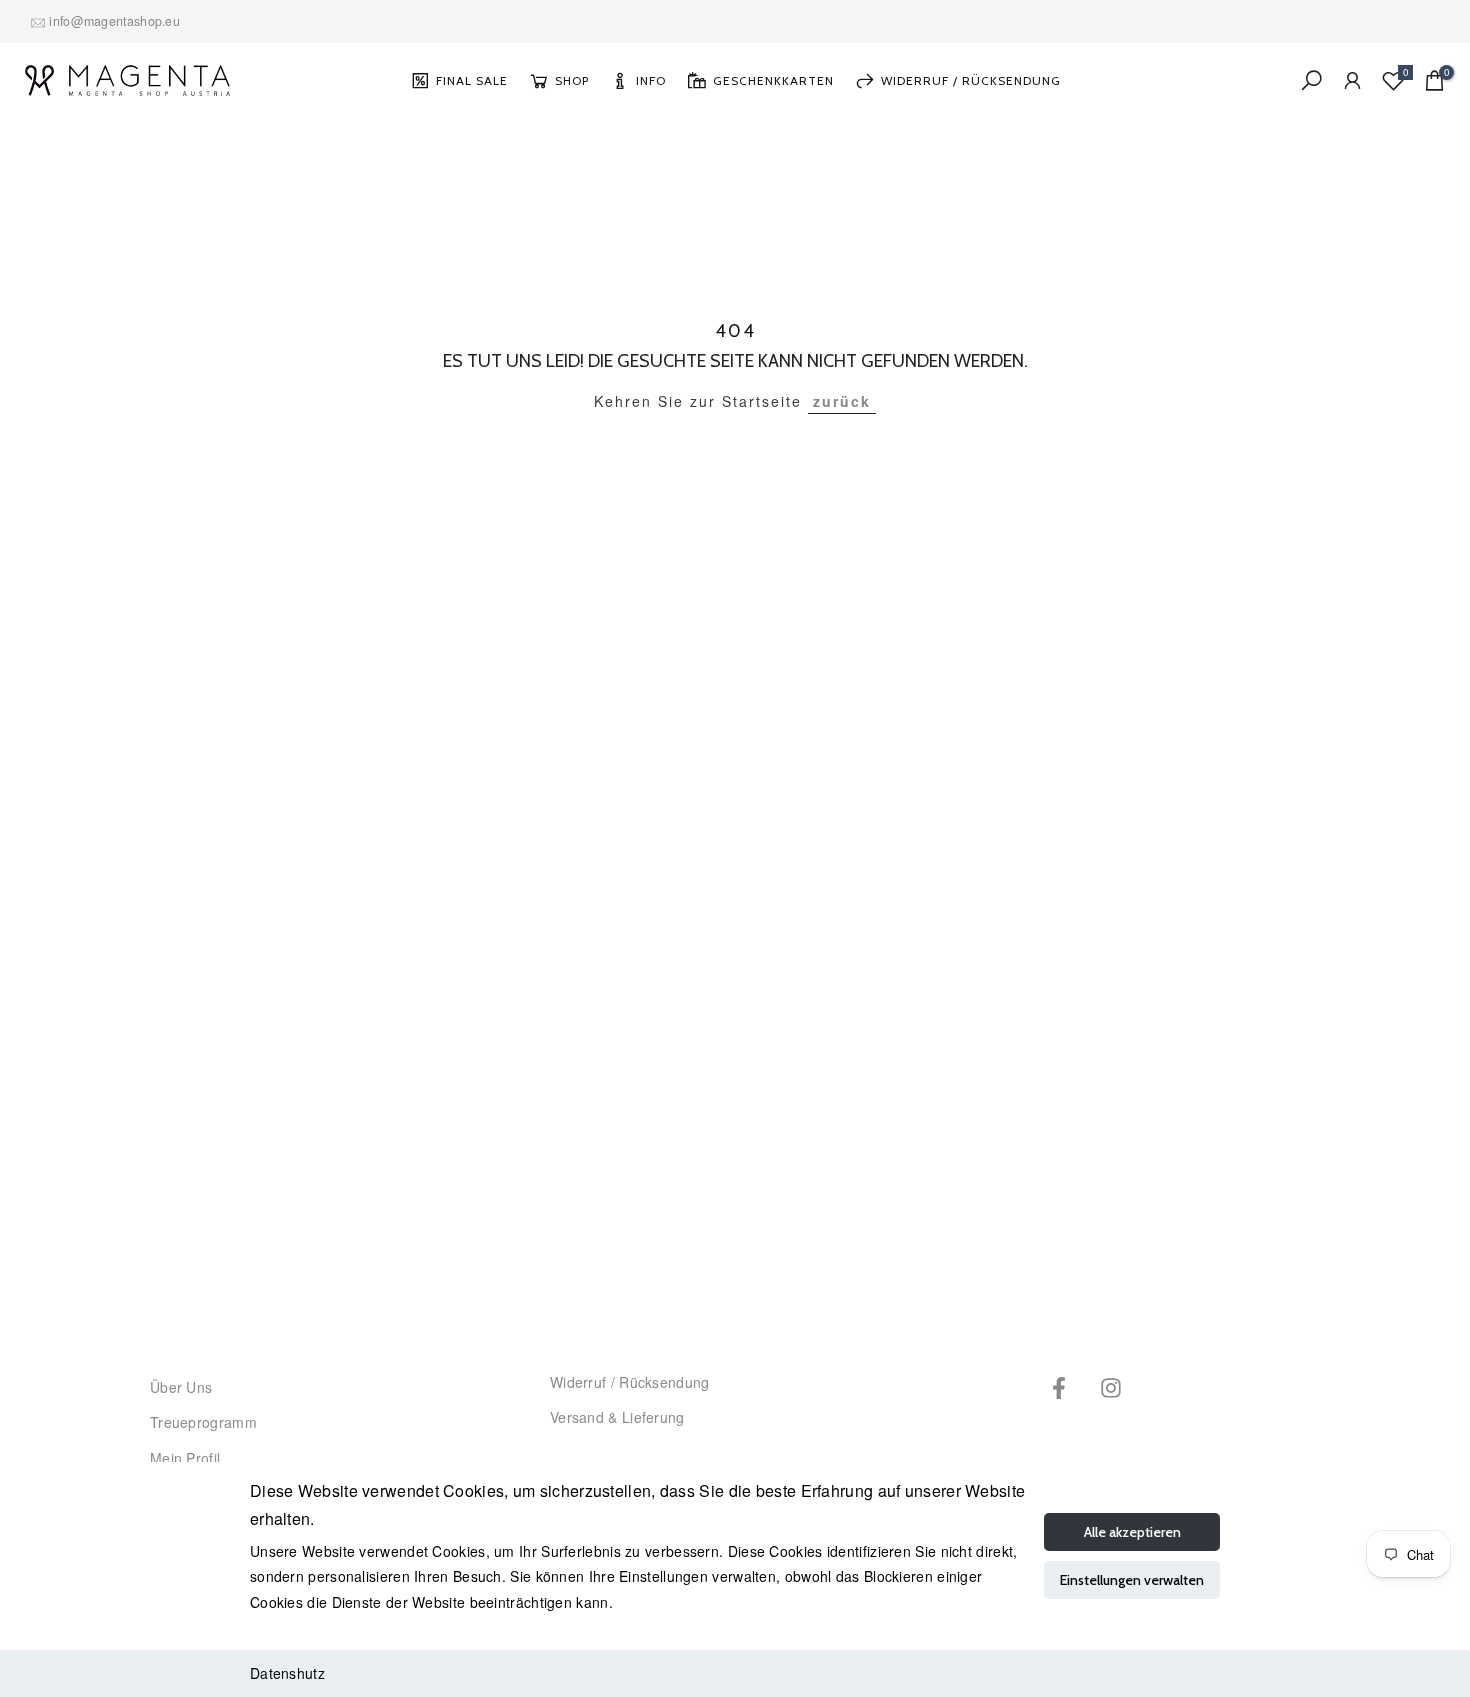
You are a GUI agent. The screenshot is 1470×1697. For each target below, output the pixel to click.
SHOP (572, 80)
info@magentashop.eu (114, 21)
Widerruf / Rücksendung (630, 1382)
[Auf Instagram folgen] (1111, 1387)
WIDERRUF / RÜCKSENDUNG (971, 80)
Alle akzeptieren (1132, 1532)
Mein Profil (185, 1458)
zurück (842, 401)
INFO (651, 80)
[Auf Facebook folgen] (1059, 1387)
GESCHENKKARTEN (773, 80)
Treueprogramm (203, 1422)
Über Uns (181, 1387)
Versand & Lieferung (617, 1417)
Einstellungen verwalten (1132, 1580)
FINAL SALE (472, 80)
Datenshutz (287, 1673)
